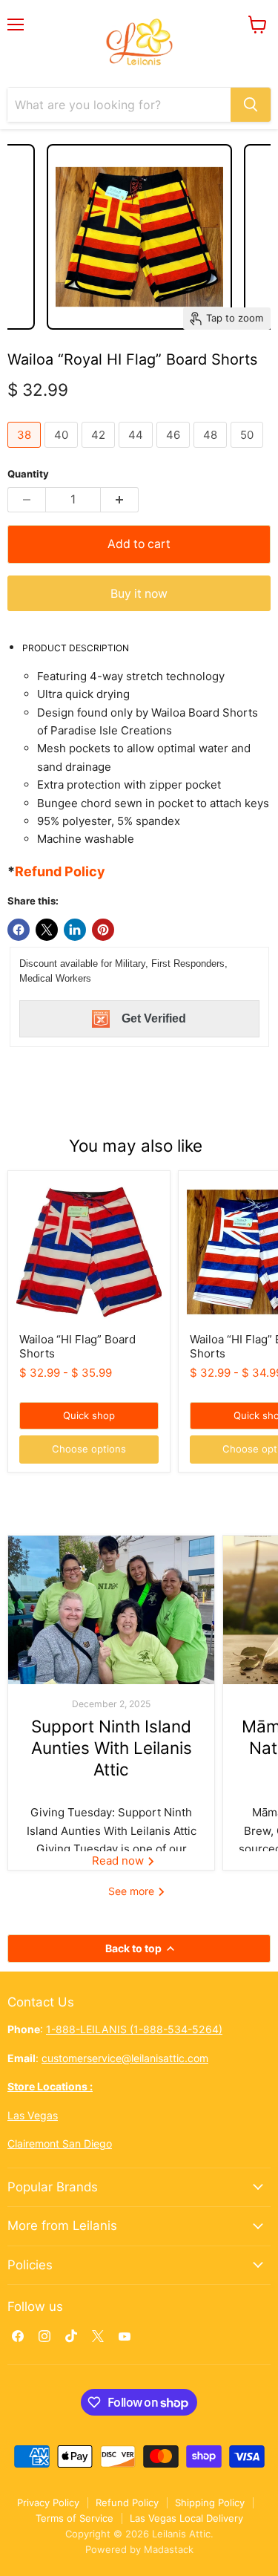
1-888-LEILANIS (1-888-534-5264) (134, 2029)
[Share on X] (47, 930)
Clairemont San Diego (60, 2143)
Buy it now (139, 594)
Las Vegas (33, 2115)
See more (133, 1891)
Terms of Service (75, 2518)
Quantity (28, 474)
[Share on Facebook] (19, 930)
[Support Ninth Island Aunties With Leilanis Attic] (111, 1610)
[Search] (251, 105)
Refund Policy (127, 2502)
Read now (119, 1861)
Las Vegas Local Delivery (186, 2518)
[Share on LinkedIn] (75, 930)
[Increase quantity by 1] (120, 500)
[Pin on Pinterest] (103, 930)
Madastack (169, 2549)
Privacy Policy (48, 2502)
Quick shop (89, 1415)
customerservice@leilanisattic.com (125, 2058)
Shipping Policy (210, 2502)
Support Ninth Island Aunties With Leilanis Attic (112, 1748)
